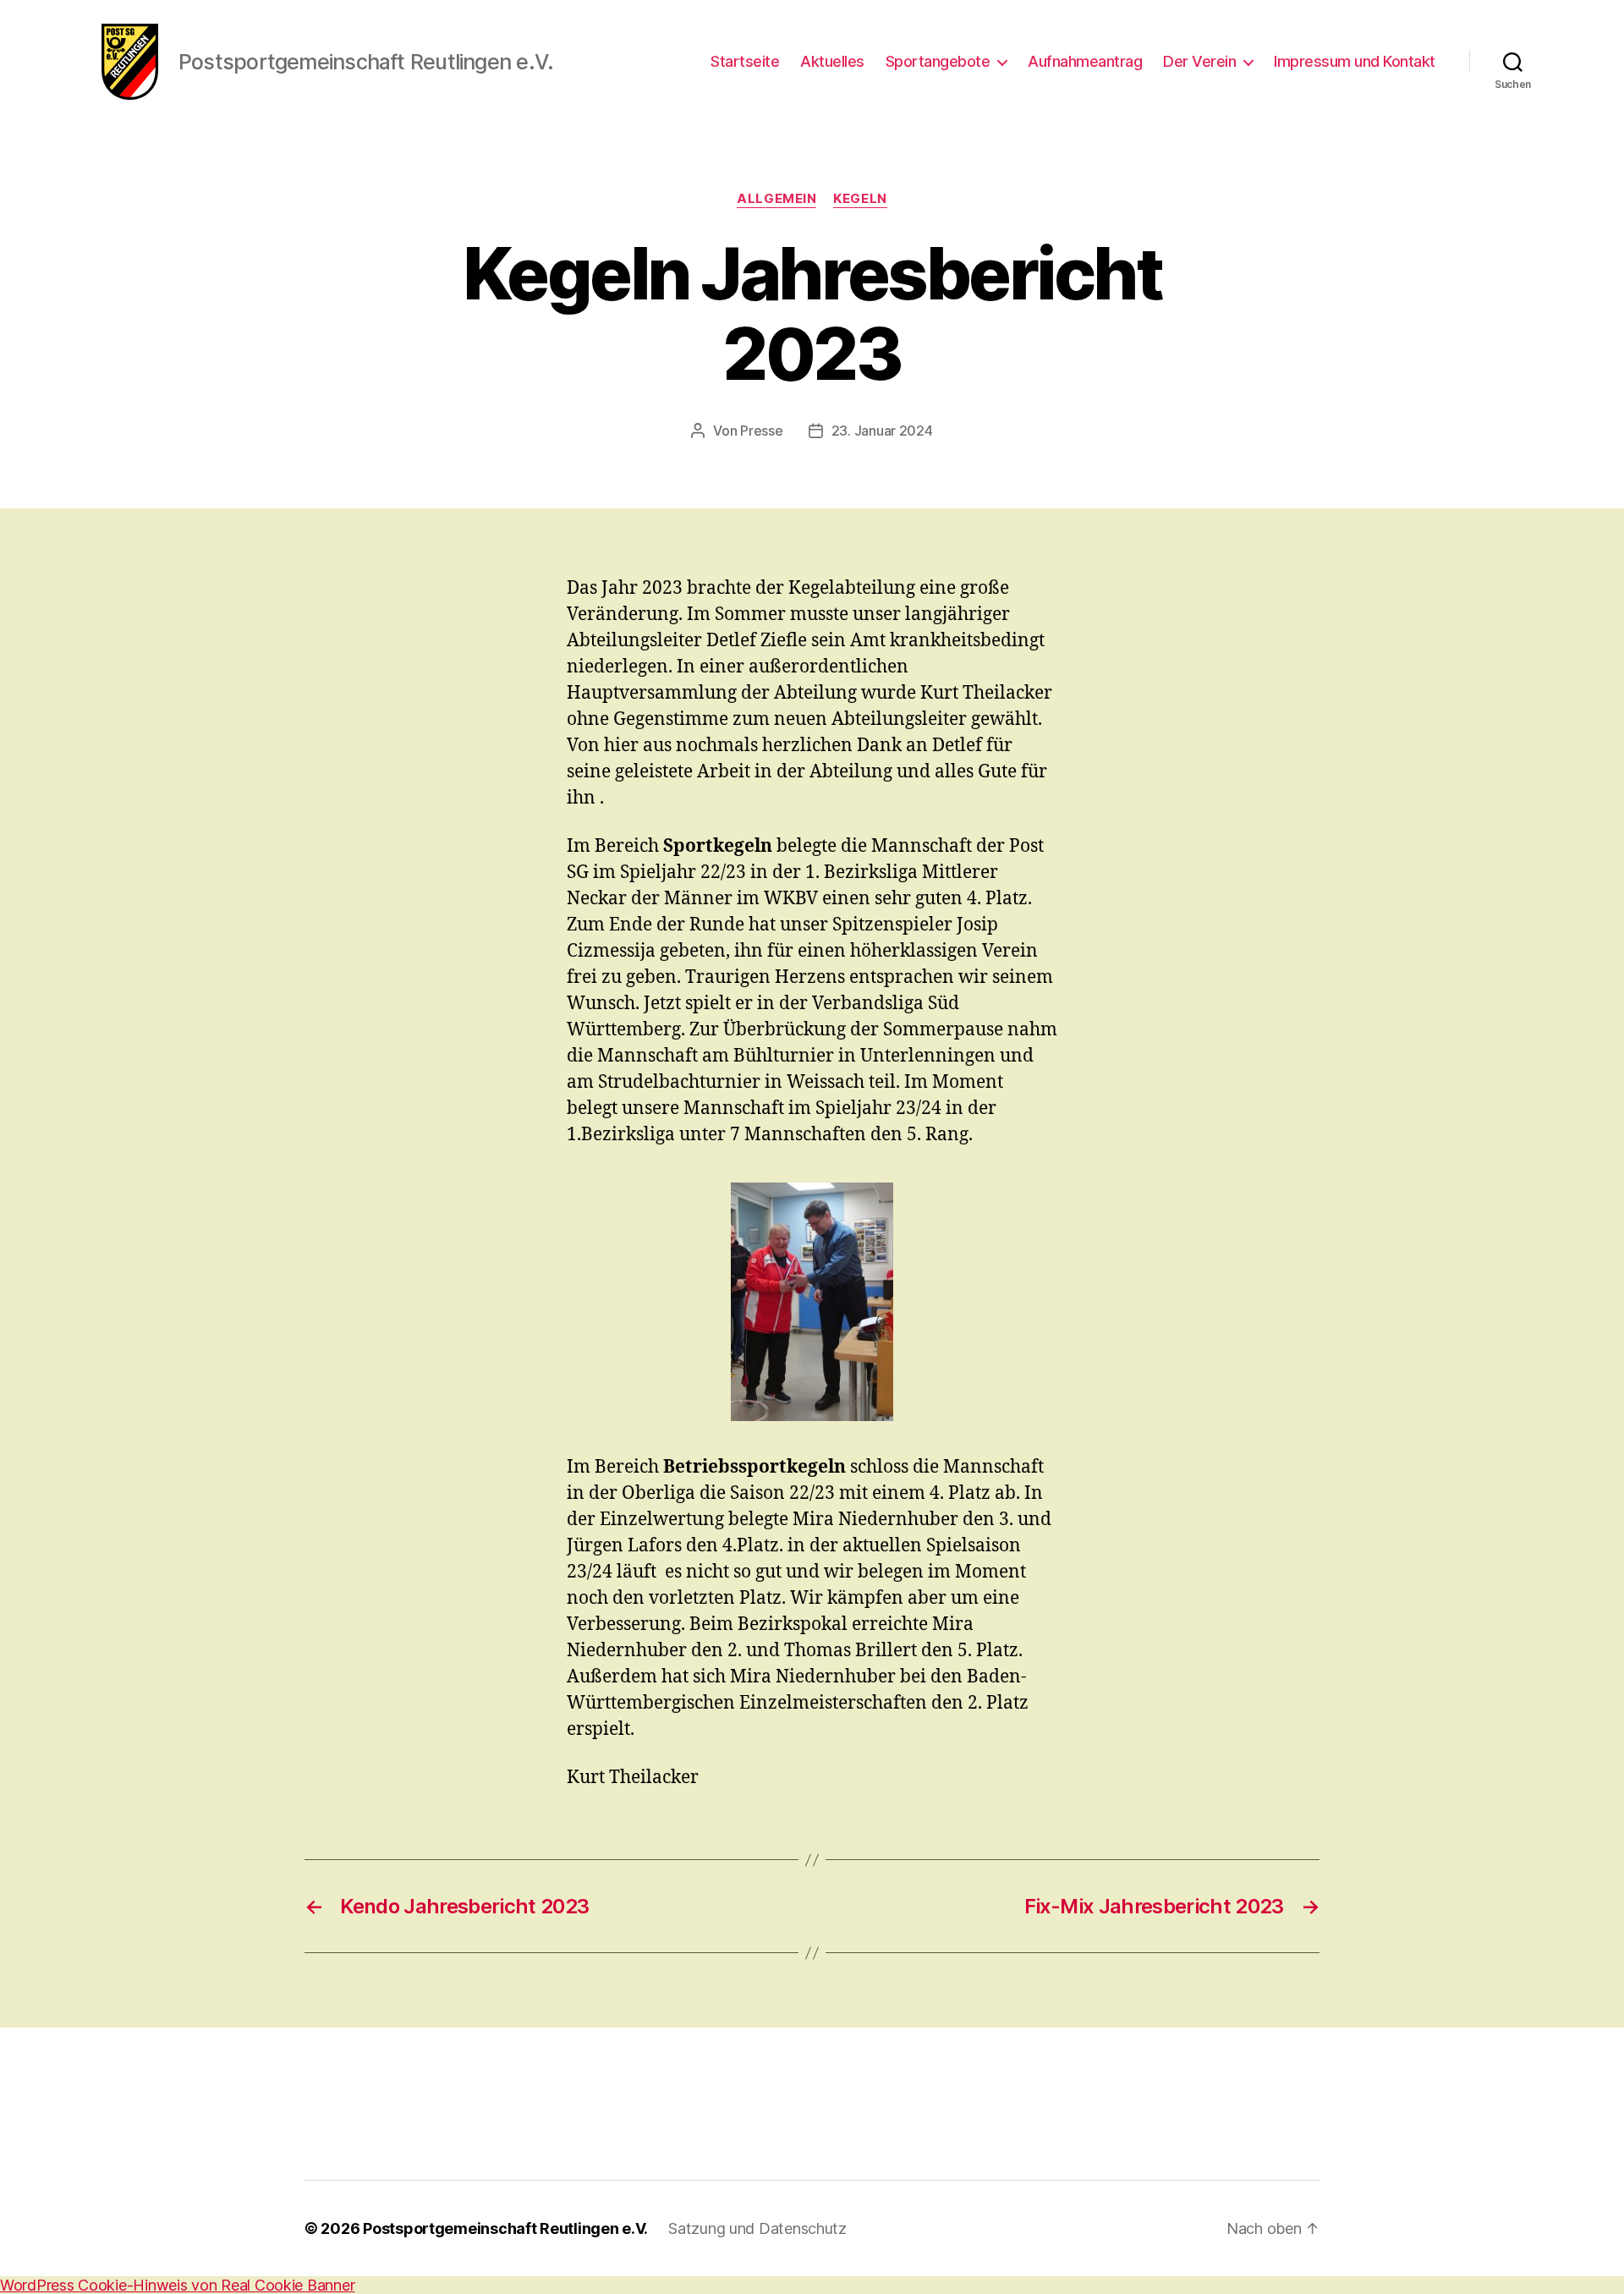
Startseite (745, 61)
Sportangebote (938, 61)
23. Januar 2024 (882, 431)
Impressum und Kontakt (1355, 61)
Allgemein (776, 199)
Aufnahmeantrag (1085, 61)
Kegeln (860, 199)
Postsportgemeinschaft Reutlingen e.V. (505, 2228)
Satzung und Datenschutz (757, 2228)
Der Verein (1199, 61)
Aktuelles (832, 61)
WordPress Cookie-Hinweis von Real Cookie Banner (177, 2285)
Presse (761, 431)
